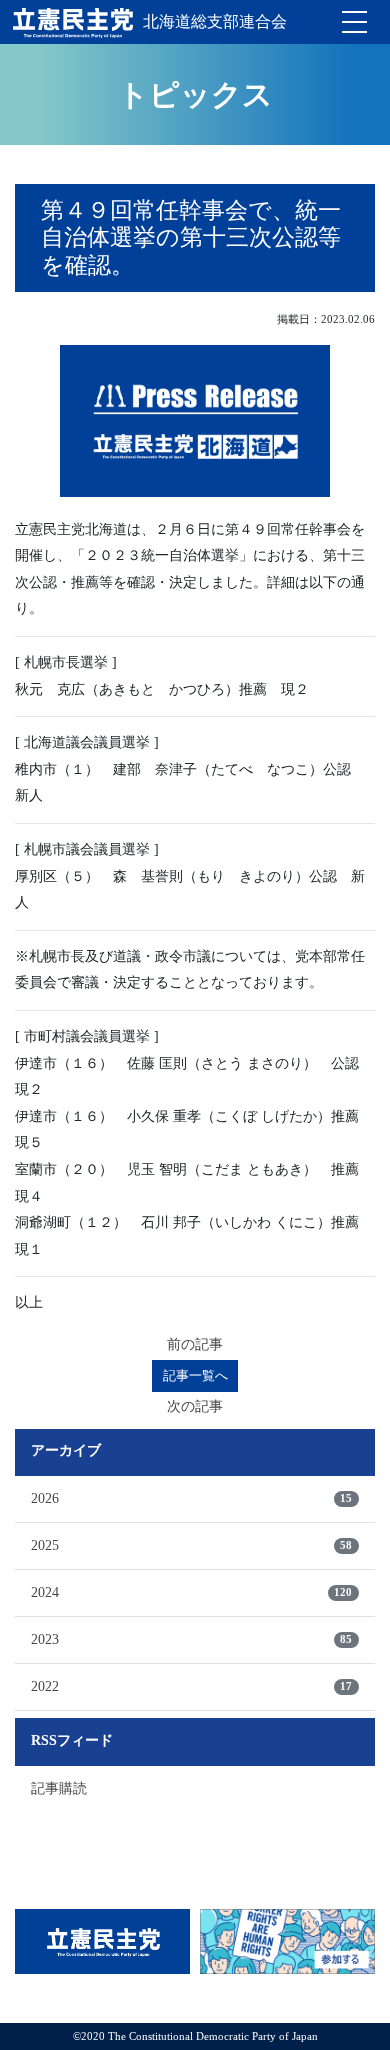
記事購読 (59, 1788)
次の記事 (195, 1406)
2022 (191, 1686)
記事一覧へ (195, 1375)
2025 (191, 1545)
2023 (191, 1639)
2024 (191, 1592)
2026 (191, 1498)
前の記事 (195, 1344)
